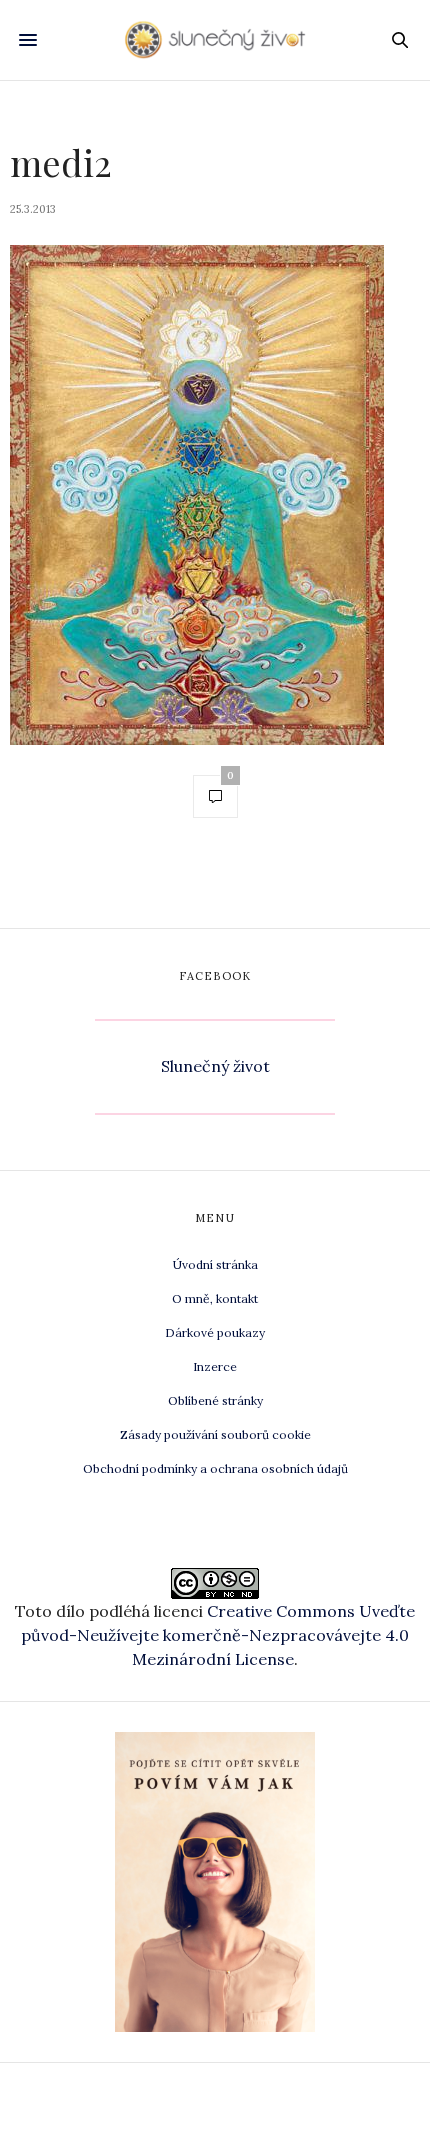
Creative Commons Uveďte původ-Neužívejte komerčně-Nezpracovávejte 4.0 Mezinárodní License (218, 1635)
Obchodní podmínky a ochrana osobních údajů (215, 1468)
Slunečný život (215, 1066)
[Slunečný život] (215, 40)
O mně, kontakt (215, 1298)
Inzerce (215, 1366)
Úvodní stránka (215, 1264)
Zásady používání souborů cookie (215, 1434)
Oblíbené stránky (215, 1400)
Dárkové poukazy (215, 1332)
